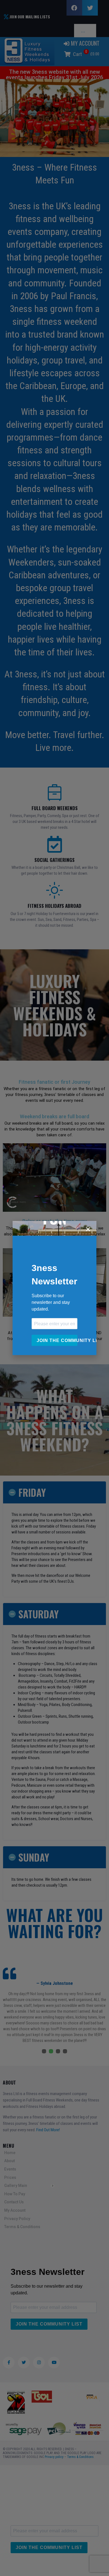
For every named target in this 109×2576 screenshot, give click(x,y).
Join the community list (57, 1340)
